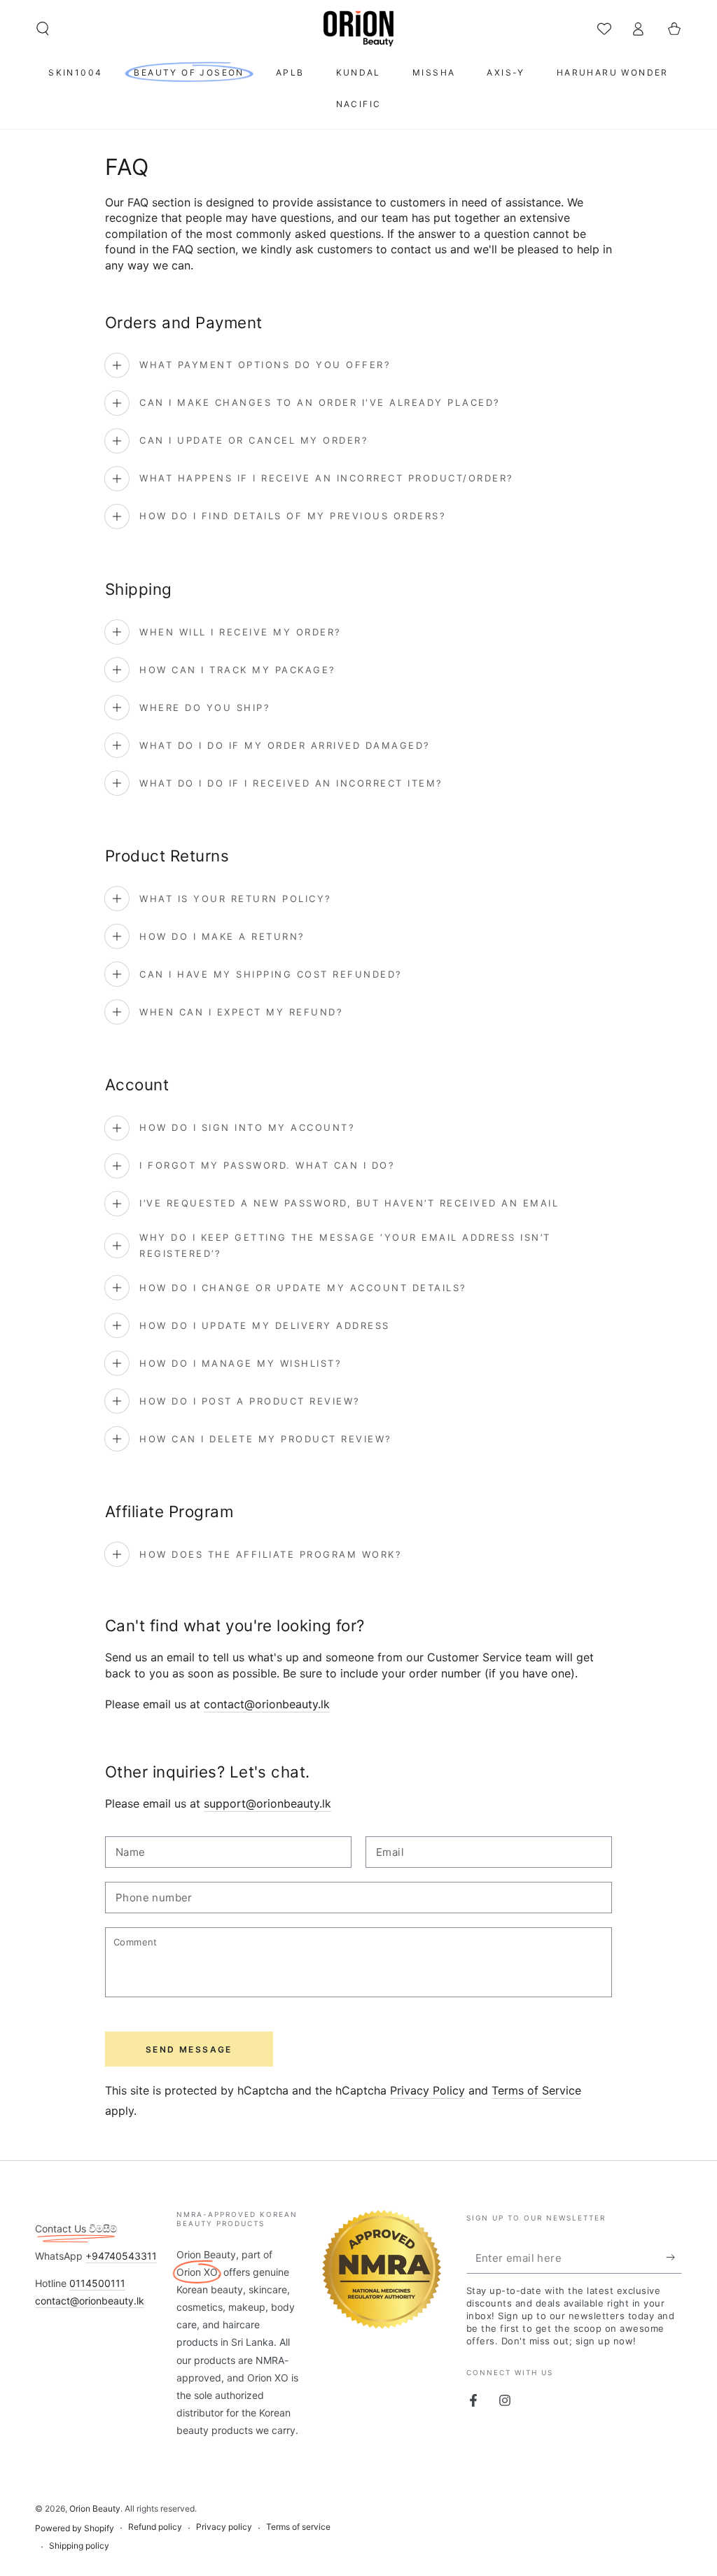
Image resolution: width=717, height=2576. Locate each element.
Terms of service (298, 2527)
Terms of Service (536, 2090)
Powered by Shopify (75, 2528)
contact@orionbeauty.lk (267, 1704)
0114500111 (97, 2283)
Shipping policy (79, 2546)
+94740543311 (121, 2256)
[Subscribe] (674, 2258)
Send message (189, 2049)
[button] (43, 29)
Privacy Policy (427, 2090)
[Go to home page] (358, 29)
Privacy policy (224, 2527)
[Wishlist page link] (604, 29)
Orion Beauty (95, 2508)
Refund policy (155, 2527)
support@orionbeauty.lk (267, 1803)
